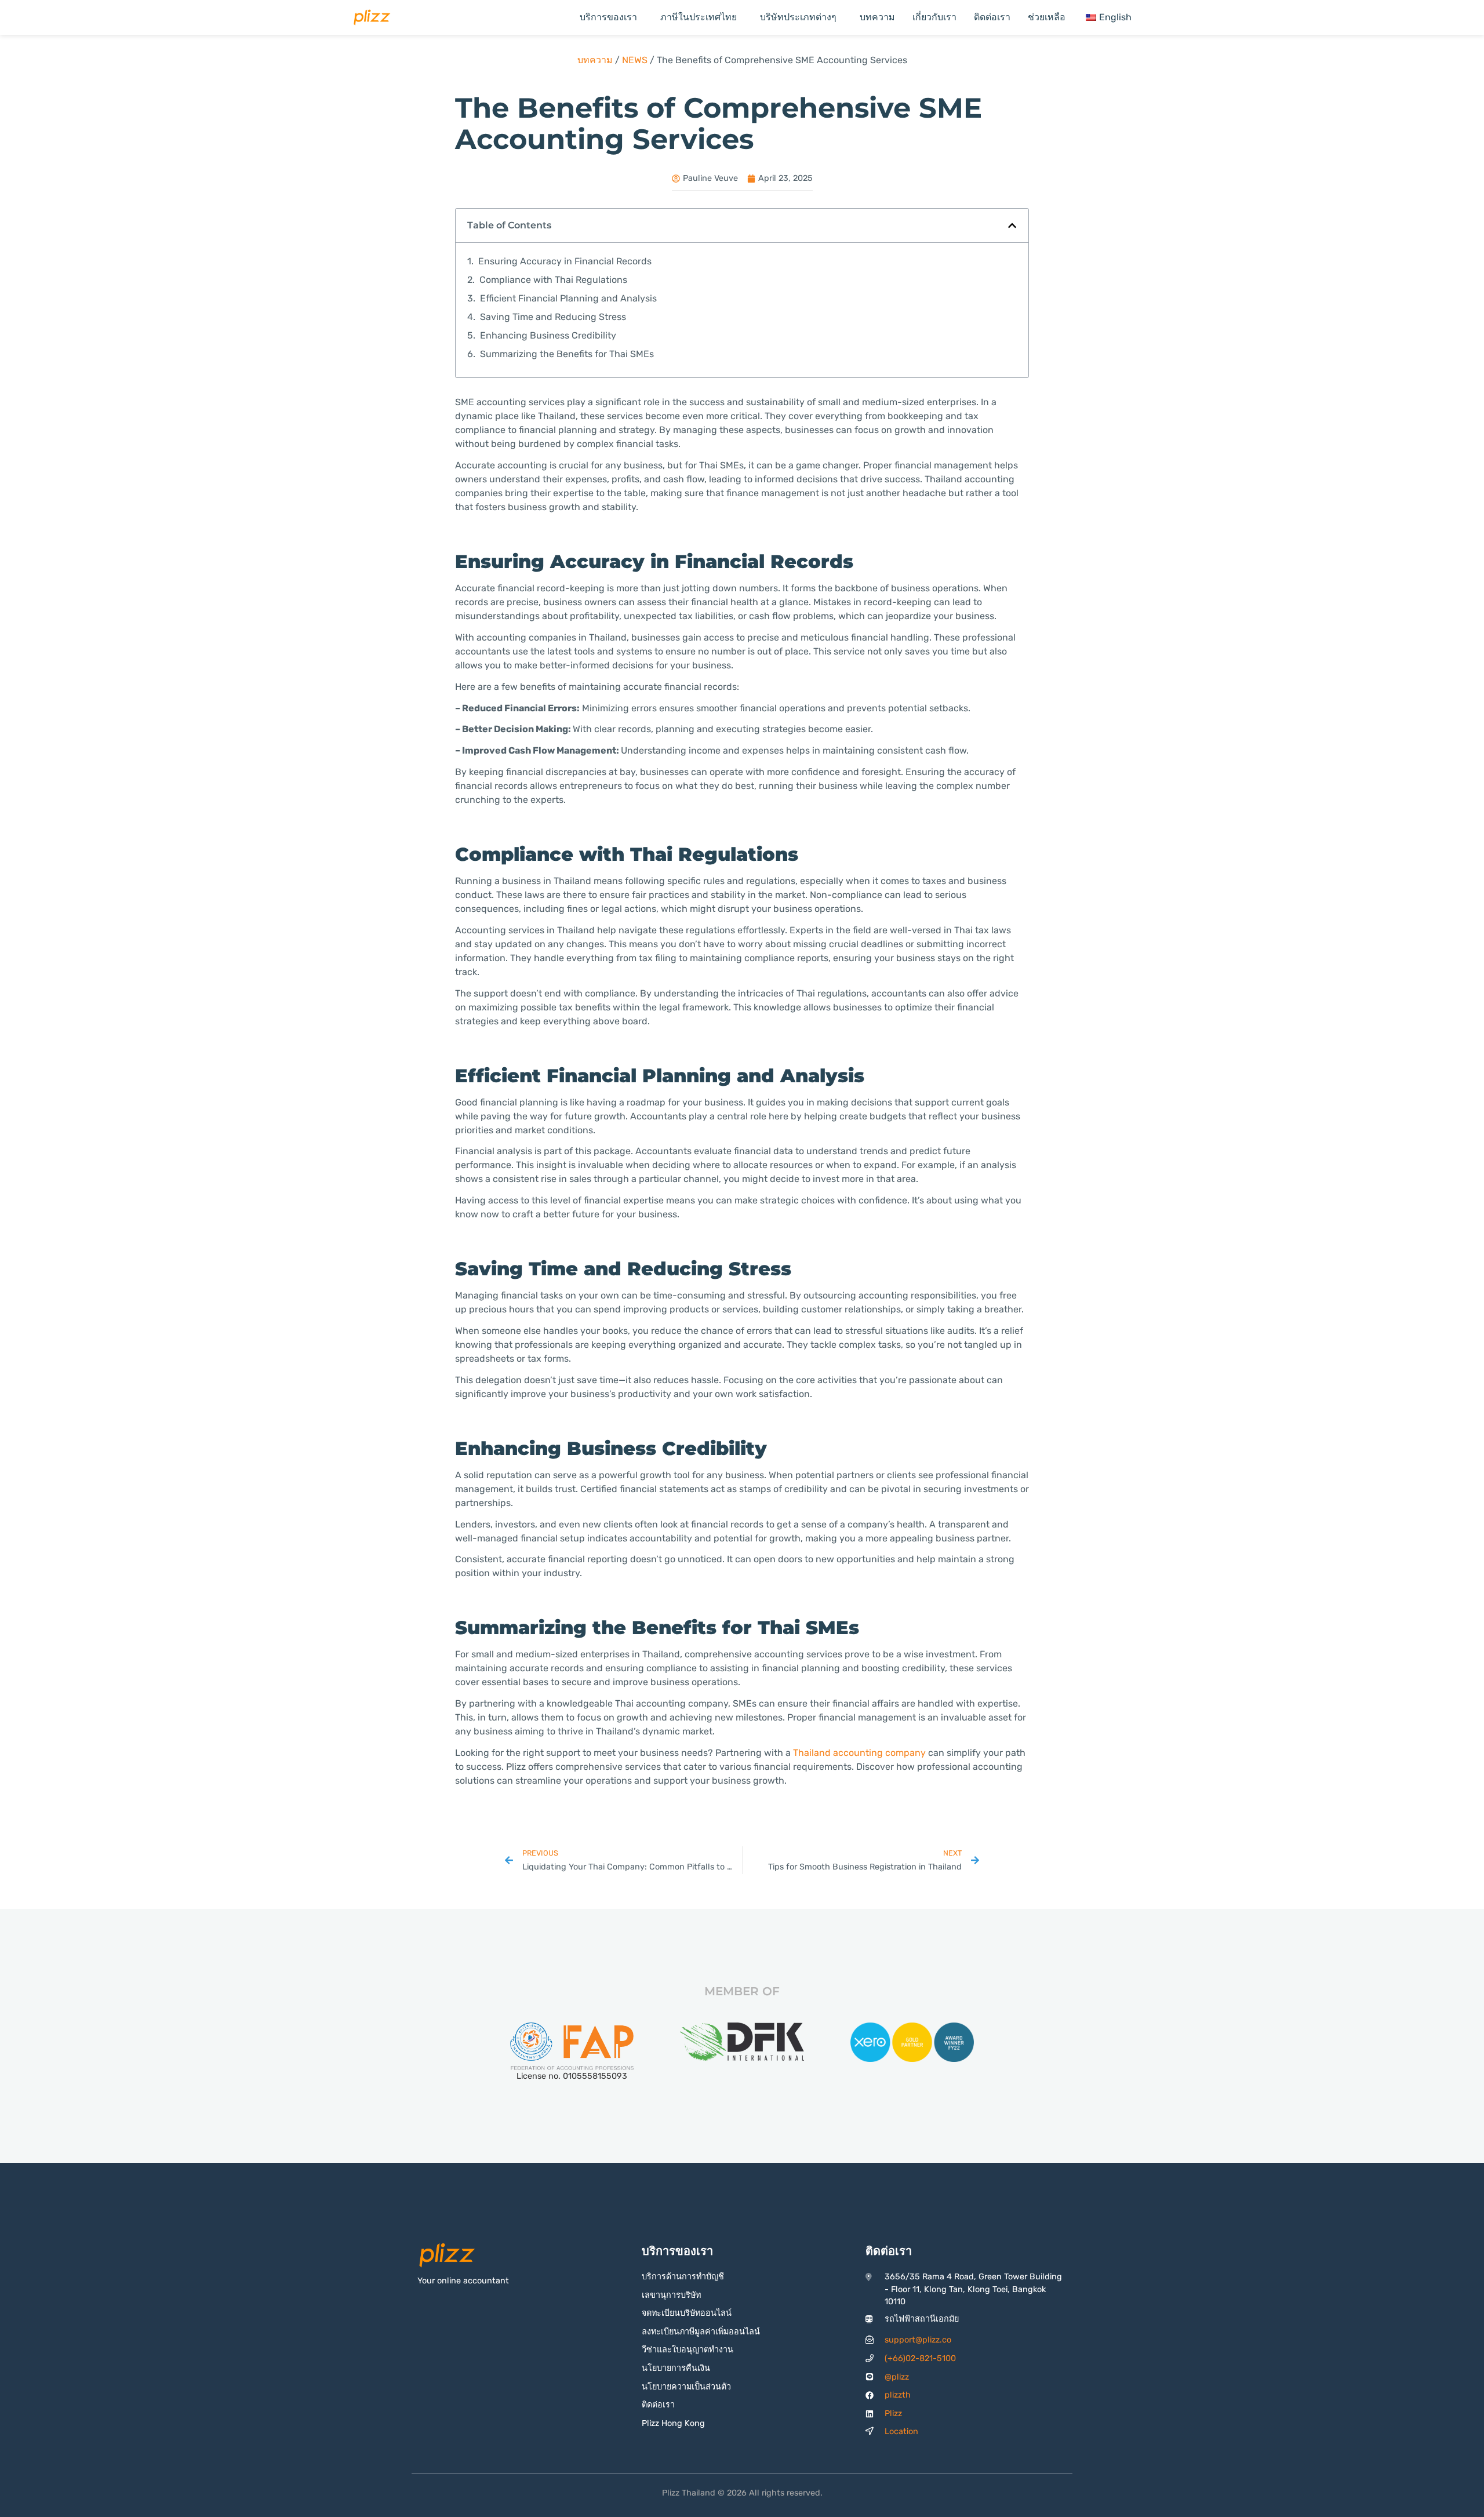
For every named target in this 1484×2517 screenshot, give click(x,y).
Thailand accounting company (859, 1753)
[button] (1012, 225)
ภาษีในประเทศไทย (699, 17)
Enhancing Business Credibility (548, 335)
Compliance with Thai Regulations (553, 280)
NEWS (635, 60)
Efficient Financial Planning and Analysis (568, 298)
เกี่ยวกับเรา (934, 17)
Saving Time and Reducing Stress (553, 317)
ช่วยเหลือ (1047, 17)
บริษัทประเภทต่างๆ (798, 17)
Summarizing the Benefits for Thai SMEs (567, 354)
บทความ (877, 17)
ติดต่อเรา (992, 17)
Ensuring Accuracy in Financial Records (565, 261)
